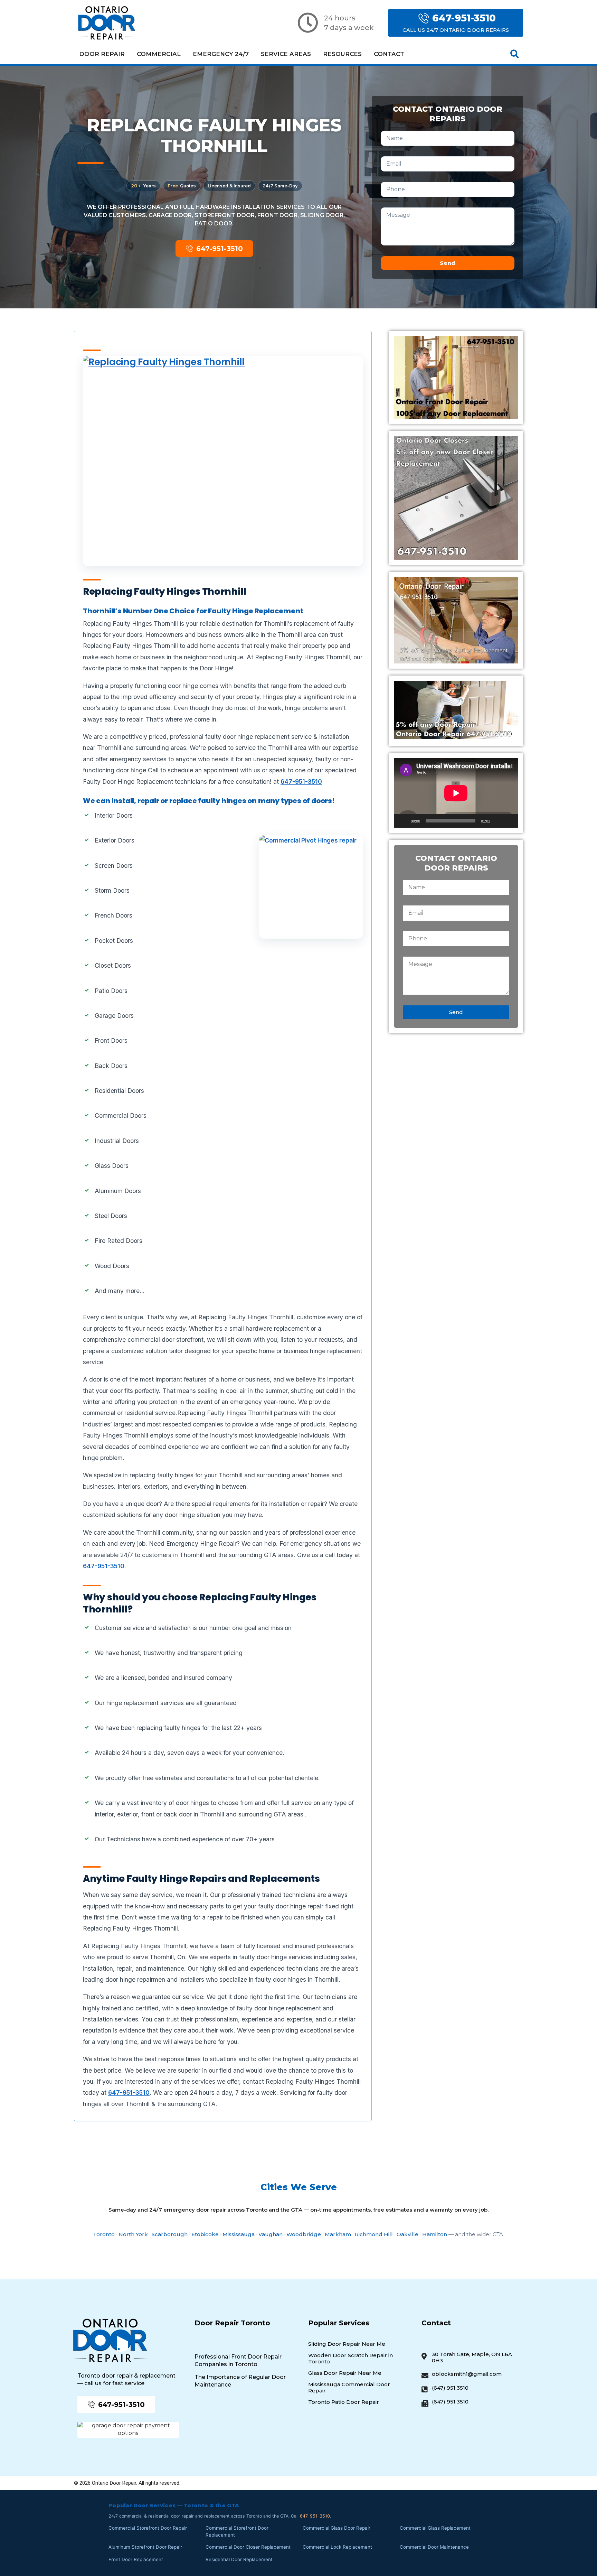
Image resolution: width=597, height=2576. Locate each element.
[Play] (403, 821)
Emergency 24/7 (221, 54)
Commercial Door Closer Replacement (248, 2547)
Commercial (159, 54)
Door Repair (102, 54)
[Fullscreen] (509, 821)
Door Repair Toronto (232, 2323)
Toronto (104, 2234)
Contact (389, 54)
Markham (338, 2234)
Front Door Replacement (136, 2559)
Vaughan (271, 2234)
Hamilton (435, 2234)
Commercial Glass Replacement (435, 2528)
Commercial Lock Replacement (337, 2547)
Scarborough (170, 2234)
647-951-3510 (301, 782)
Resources (342, 54)
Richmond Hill (374, 2234)
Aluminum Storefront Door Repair (145, 2547)
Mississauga (239, 2234)
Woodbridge (304, 2234)
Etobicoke (205, 2234)
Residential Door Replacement (239, 2559)
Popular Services (339, 2323)
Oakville (408, 2234)
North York (133, 2234)
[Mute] (498, 821)
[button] (515, 54)
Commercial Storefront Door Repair (148, 2528)
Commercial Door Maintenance (434, 2547)
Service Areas (286, 54)
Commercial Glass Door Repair (337, 2528)
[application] (456, 793)
